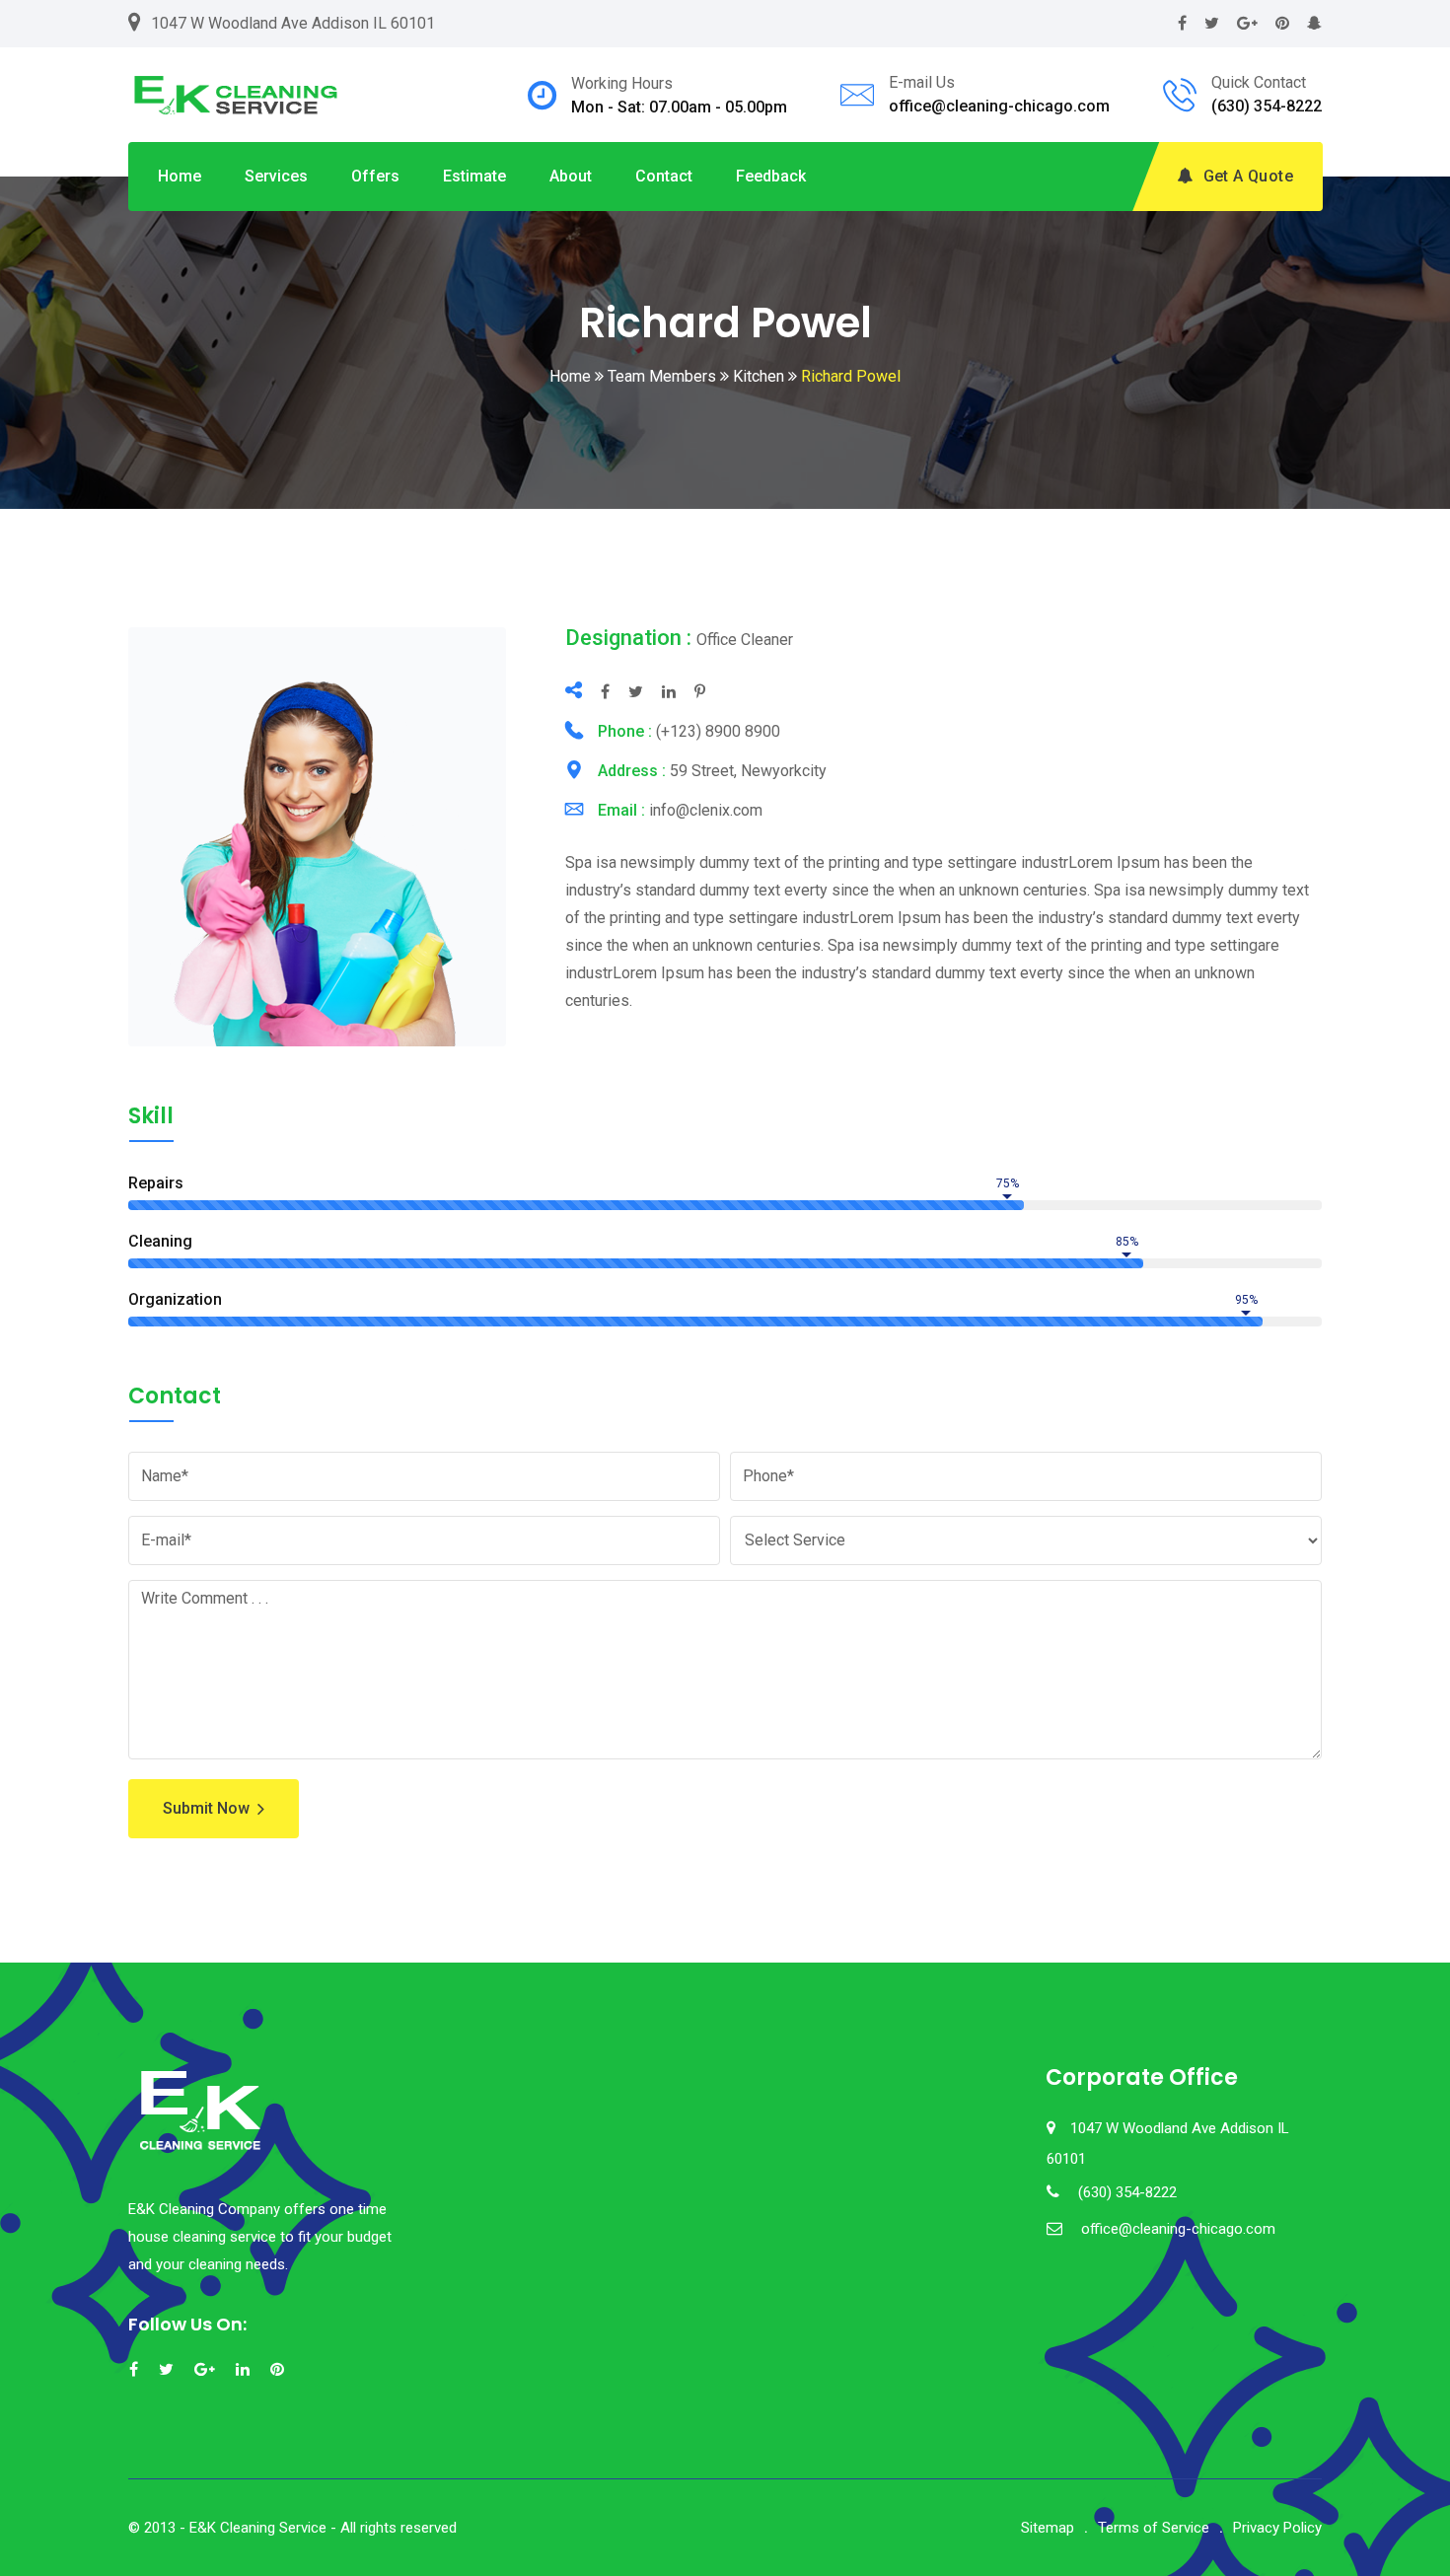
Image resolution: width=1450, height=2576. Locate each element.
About (571, 176)
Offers (375, 176)
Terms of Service (1154, 2528)
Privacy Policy (1277, 2528)
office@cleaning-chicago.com (999, 106)
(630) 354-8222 (1267, 106)
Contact (664, 176)
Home (180, 176)
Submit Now (206, 1808)
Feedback (771, 176)
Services (276, 176)
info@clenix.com (706, 810)
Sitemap (1048, 2528)
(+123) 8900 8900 (718, 731)
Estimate (474, 176)
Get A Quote (1248, 176)
